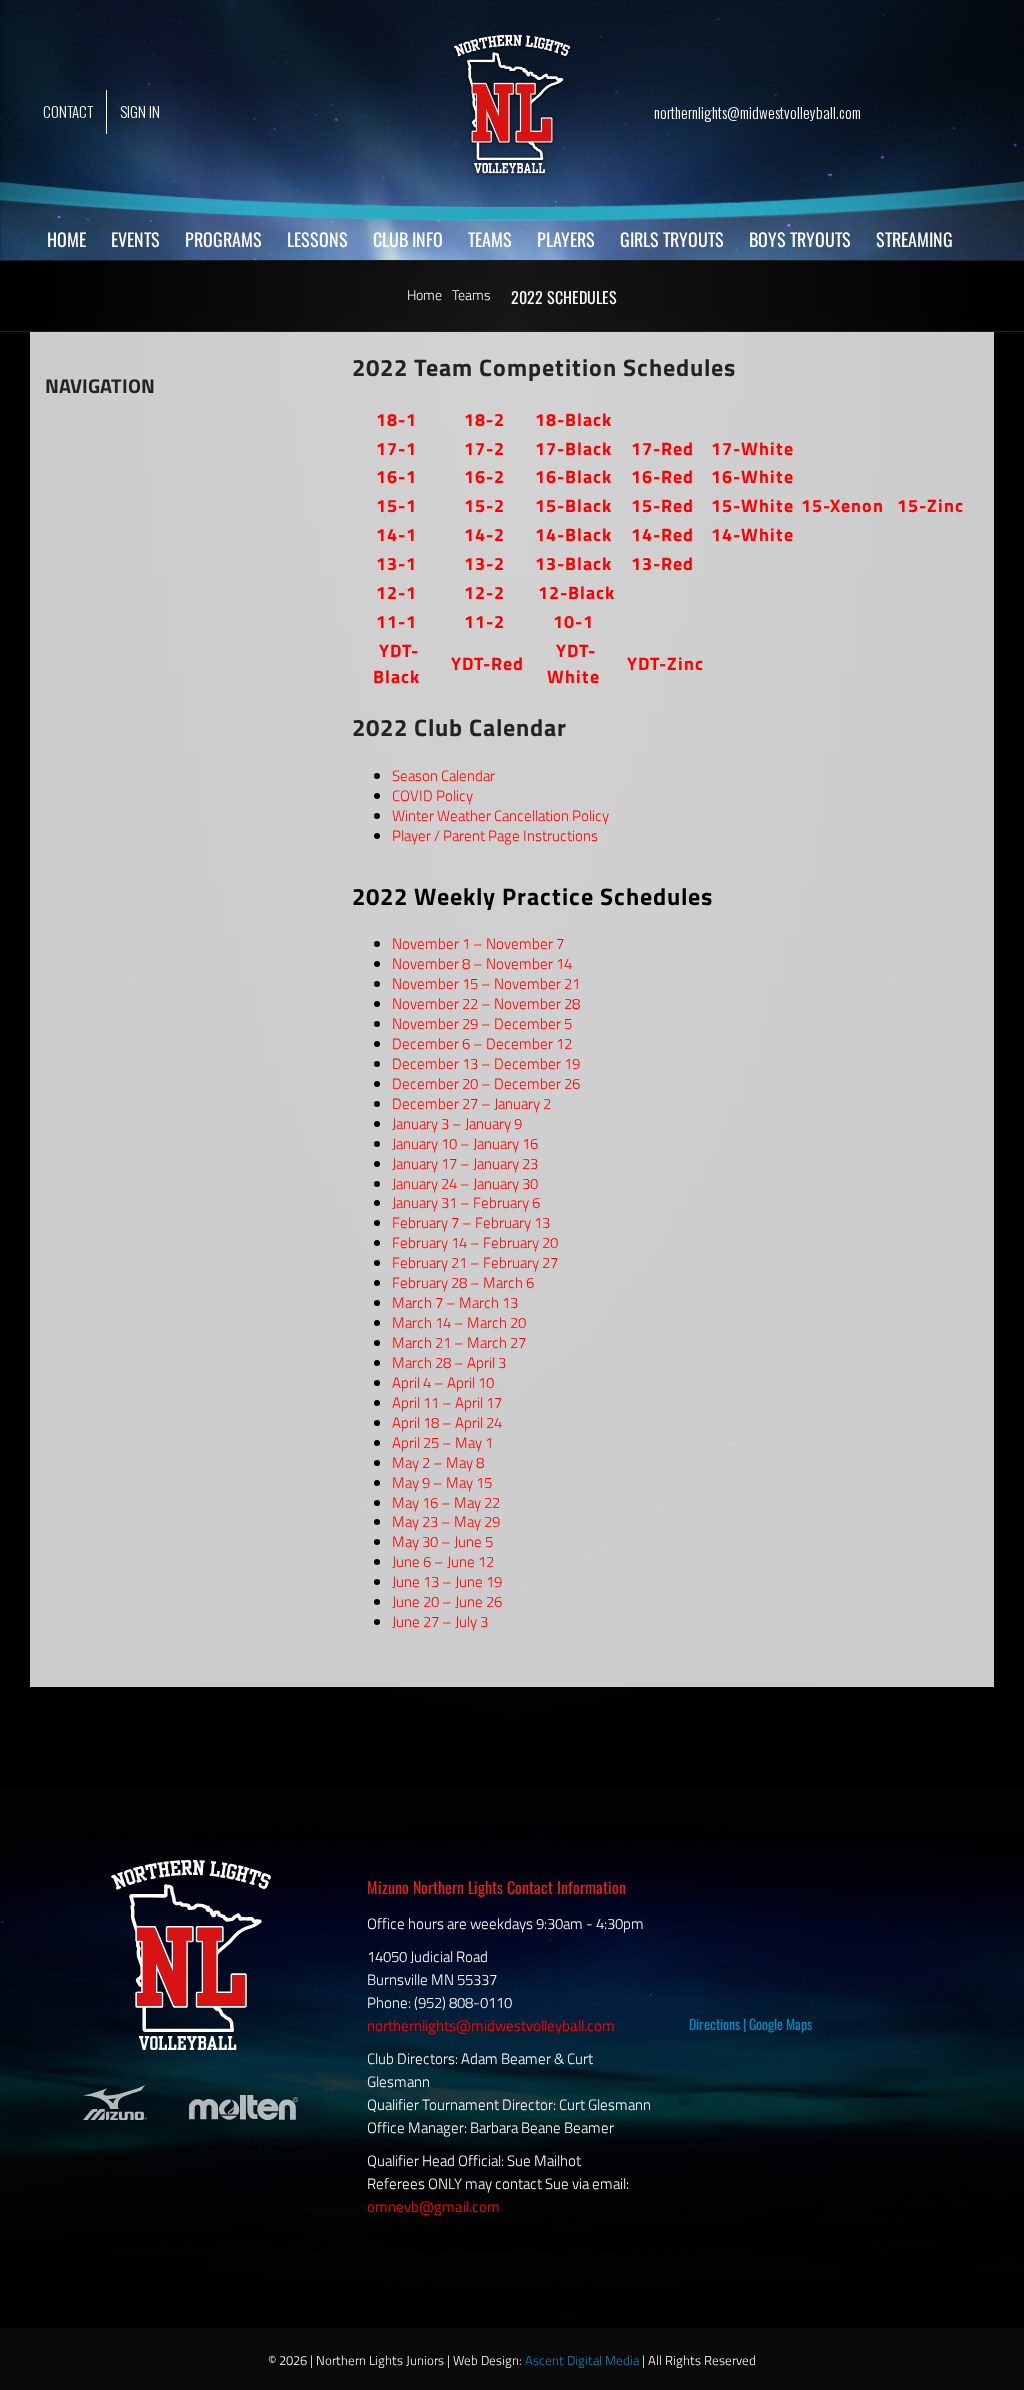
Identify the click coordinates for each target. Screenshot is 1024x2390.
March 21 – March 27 (459, 1342)
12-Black (576, 592)
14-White (752, 534)
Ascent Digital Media (582, 2360)
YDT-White (573, 663)
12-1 (396, 592)
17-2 (484, 448)
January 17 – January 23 (465, 1163)
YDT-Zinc (665, 663)
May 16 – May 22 (446, 1502)
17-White (752, 448)
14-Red (662, 534)
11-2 (484, 621)
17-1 (396, 448)
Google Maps (780, 2023)
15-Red (662, 505)
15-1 (396, 505)
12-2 (484, 592)
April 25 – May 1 (442, 1442)
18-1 (396, 419)
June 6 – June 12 (443, 1561)
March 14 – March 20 (459, 1322)
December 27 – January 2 (471, 1103)
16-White (752, 476)
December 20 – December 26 (486, 1083)
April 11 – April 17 (447, 1402)
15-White (752, 505)
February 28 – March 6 (463, 1282)
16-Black (573, 476)
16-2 (484, 476)
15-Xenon (842, 505)
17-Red (662, 448)
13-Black (573, 563)
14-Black (573, 534)
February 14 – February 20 (475, 1242)
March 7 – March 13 (455, 1302)
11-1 (396, 621)
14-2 (484, 534)
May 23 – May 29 (446, 1521)
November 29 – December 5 (482, 1023)
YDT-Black (396, 663)
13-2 (484, 563)
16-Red (662, 476)
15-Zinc (930, 505)
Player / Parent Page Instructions (495, 835)
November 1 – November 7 (478, 943)
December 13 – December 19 (486, 1063)
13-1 (396, 563)
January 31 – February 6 (466, 1202)
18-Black (573, 419)
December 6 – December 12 (482, 1043)
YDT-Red (487, 663)
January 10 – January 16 (465, 1143)
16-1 (396, 476)
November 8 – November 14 (482, 963)
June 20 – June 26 (447, 1601)
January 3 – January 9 (457, 1123)
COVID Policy (432, 795)
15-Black (573, 505)
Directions (714, 2023)
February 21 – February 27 (475, 1262)
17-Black (573, 448)
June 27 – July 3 (440, 1621)
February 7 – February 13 (471, 1222)
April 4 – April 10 (443, 1382)
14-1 (396, 534)
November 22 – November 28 (486, 1003)
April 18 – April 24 (447, 1422)
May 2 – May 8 (438, 1462)
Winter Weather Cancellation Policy (500, 815)
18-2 (484, 419)
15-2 (484, 505)
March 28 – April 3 (449, 1362)
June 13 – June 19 (447, 1581)
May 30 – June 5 (442, 1541)
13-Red (662, 563)
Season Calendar (443, 775)
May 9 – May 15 (442, 1482)
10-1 (573, 621)
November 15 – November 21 (486, 983)
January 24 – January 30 (465, 1183)
